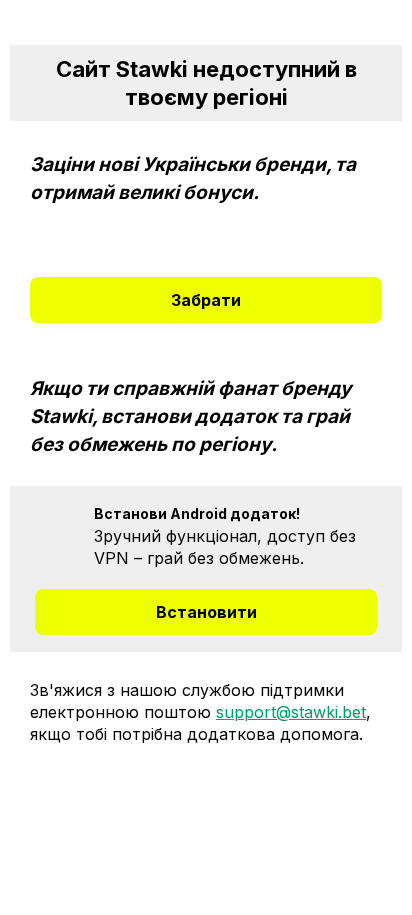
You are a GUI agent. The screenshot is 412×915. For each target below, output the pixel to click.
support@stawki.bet (291, 712)
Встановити (206, 612)
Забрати (206, 300)
